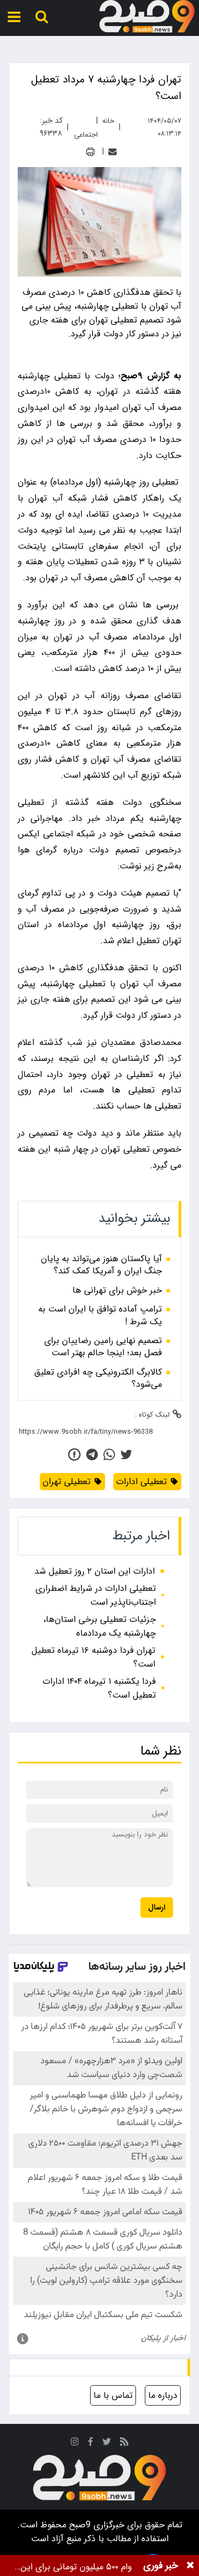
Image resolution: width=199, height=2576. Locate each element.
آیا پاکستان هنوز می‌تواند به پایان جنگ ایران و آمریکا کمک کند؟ (101, 1265)
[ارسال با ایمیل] (112, 152)
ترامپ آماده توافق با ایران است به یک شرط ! (100, 1316)
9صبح (78, 2525)
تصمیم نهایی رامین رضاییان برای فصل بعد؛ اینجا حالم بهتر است (103, 1347)
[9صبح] (147, 17)
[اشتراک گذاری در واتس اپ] (109, 1454)
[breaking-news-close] (190, 2565)
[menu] (14, 17)
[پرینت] (90, 152)
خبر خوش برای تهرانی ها (117, 1290)
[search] (42, 17)
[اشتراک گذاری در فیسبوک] (74, 1454)
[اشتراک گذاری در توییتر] (126, 1454)
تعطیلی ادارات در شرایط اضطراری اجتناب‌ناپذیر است (96, 1595)
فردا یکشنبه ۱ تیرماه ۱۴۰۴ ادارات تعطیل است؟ (99, 1688)
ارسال (157, 1908)
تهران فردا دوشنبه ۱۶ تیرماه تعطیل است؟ (93, 1657)
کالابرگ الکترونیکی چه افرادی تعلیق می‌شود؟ (98, 1379)
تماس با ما (113, 2395)
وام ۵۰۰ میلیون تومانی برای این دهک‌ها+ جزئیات (76, 2567)
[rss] (124, 2444)
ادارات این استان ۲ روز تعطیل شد (95, 1571)
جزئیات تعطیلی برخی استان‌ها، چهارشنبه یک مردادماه (99, 1626)
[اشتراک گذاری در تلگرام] (92, 1454)
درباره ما (163, 2395)
